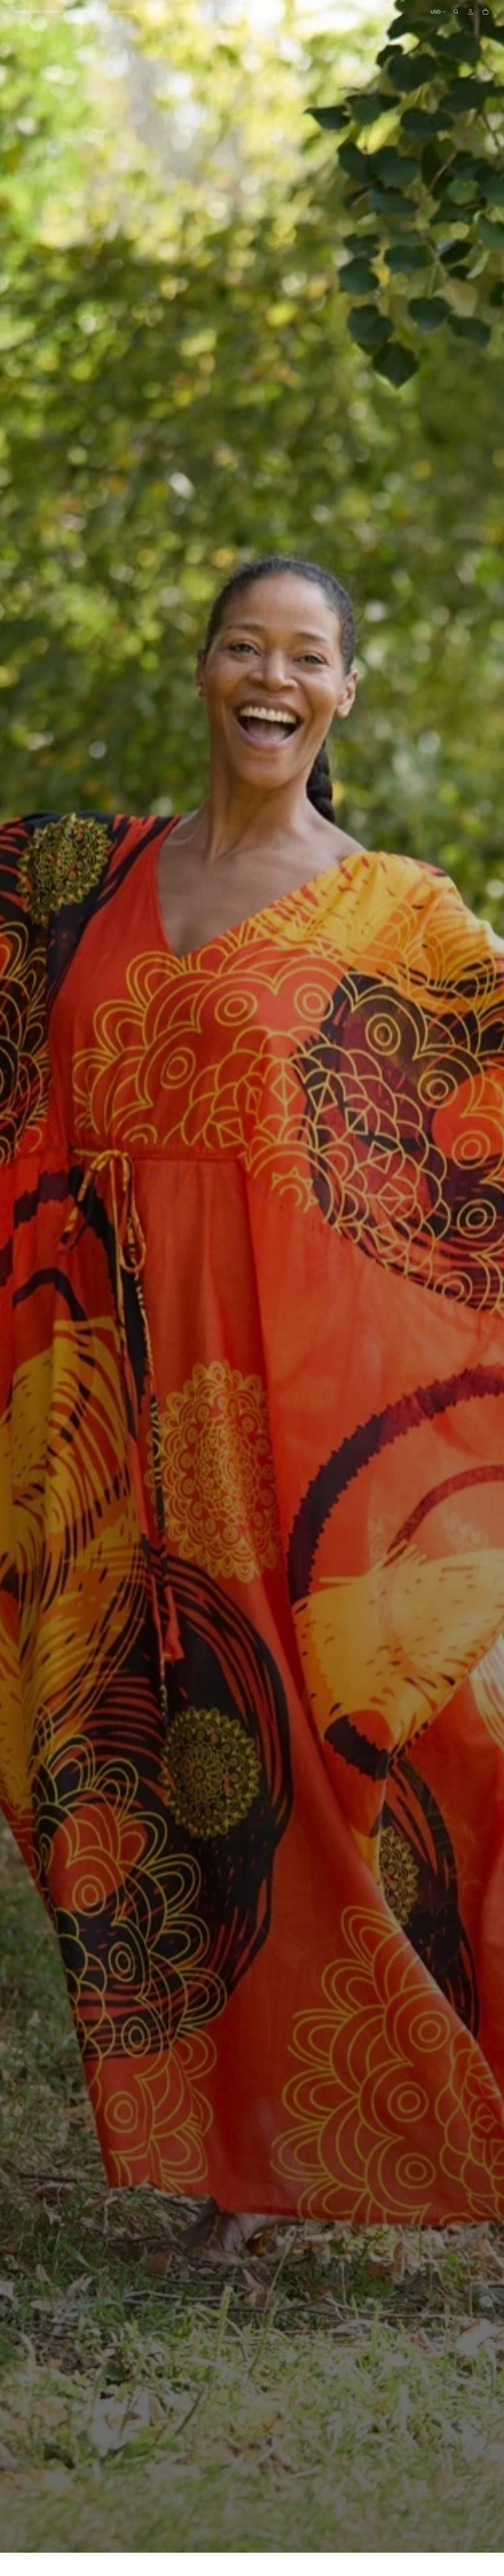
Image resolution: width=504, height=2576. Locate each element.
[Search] (456, 12)
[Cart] (485, 12)
